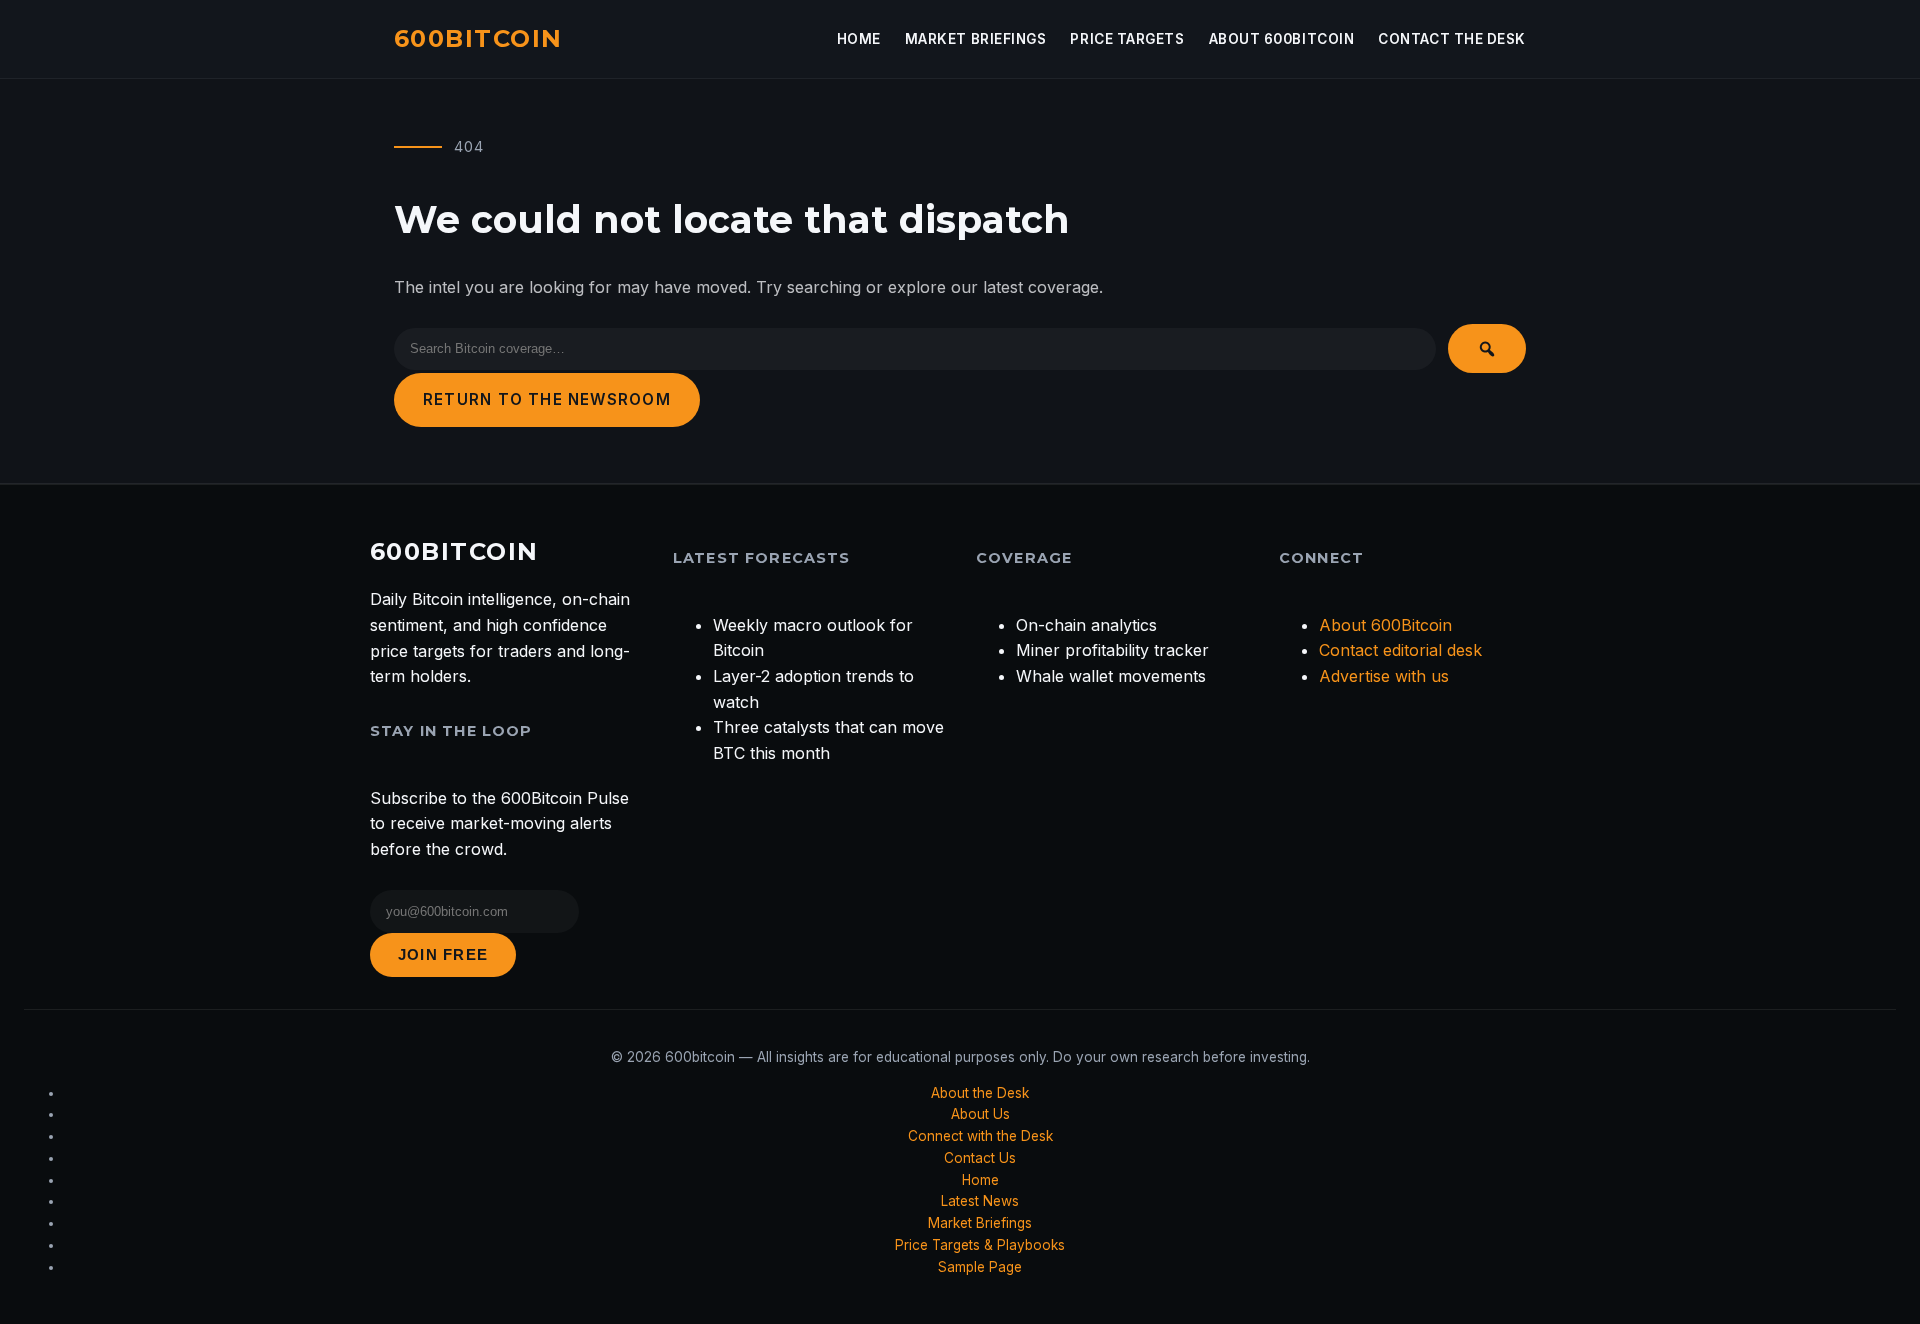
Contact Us (980, 1158)
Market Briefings (976, 39)
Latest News (980, 1201)
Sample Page (980, 1267)
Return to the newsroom (547, 399)
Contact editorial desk (1400, 650)
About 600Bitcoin (1282, 39)
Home (859, 39)
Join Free (443, 954)
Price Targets (1127, 39)
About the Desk (980, 1093)
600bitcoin (478, 38)
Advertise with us (1384, 676)
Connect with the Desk (980, 1136)
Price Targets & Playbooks (980, 1245)
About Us (980, 1114)
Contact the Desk (1452, 39)
